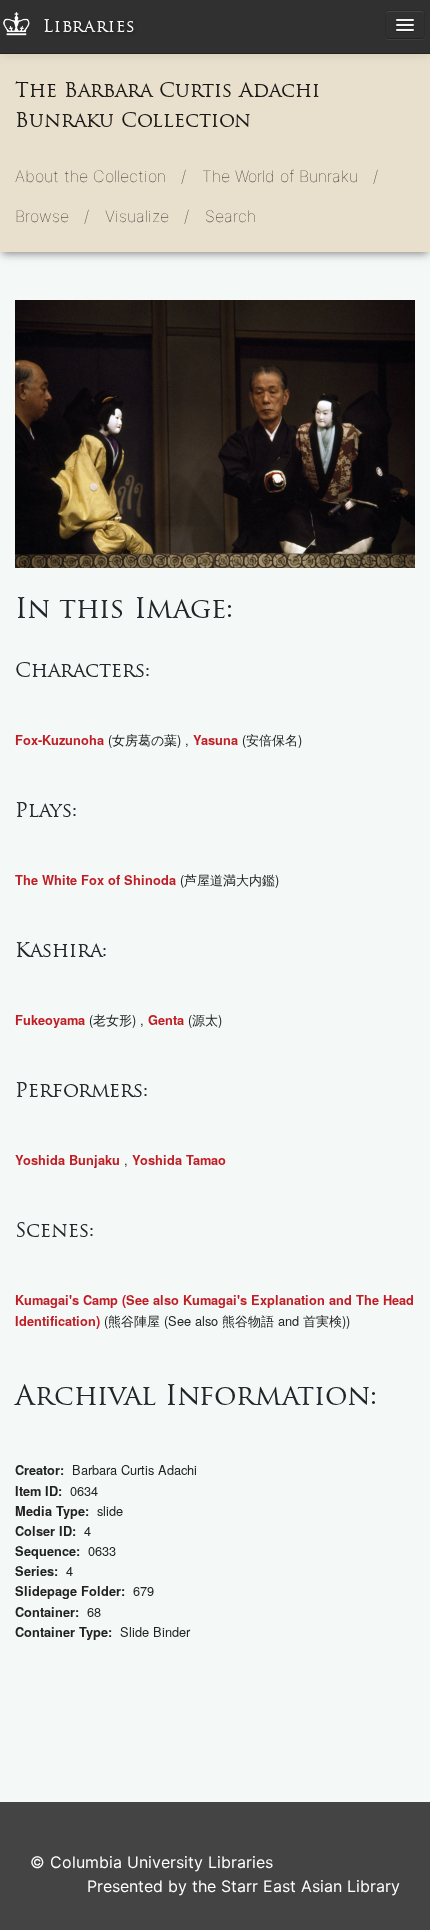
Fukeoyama (50, 1020)
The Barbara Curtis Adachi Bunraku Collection (167, 105)
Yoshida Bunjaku (67, 1160)
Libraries (89, 26)
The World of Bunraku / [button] (290, 176)
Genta (166, 1020)
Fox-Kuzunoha (59, 740)
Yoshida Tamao (179, 1160)
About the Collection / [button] (100, 176)
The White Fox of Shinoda (95, 880)
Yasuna (215, 740)
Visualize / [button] (147, 216)
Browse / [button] (52, 216)
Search (230, 216)
